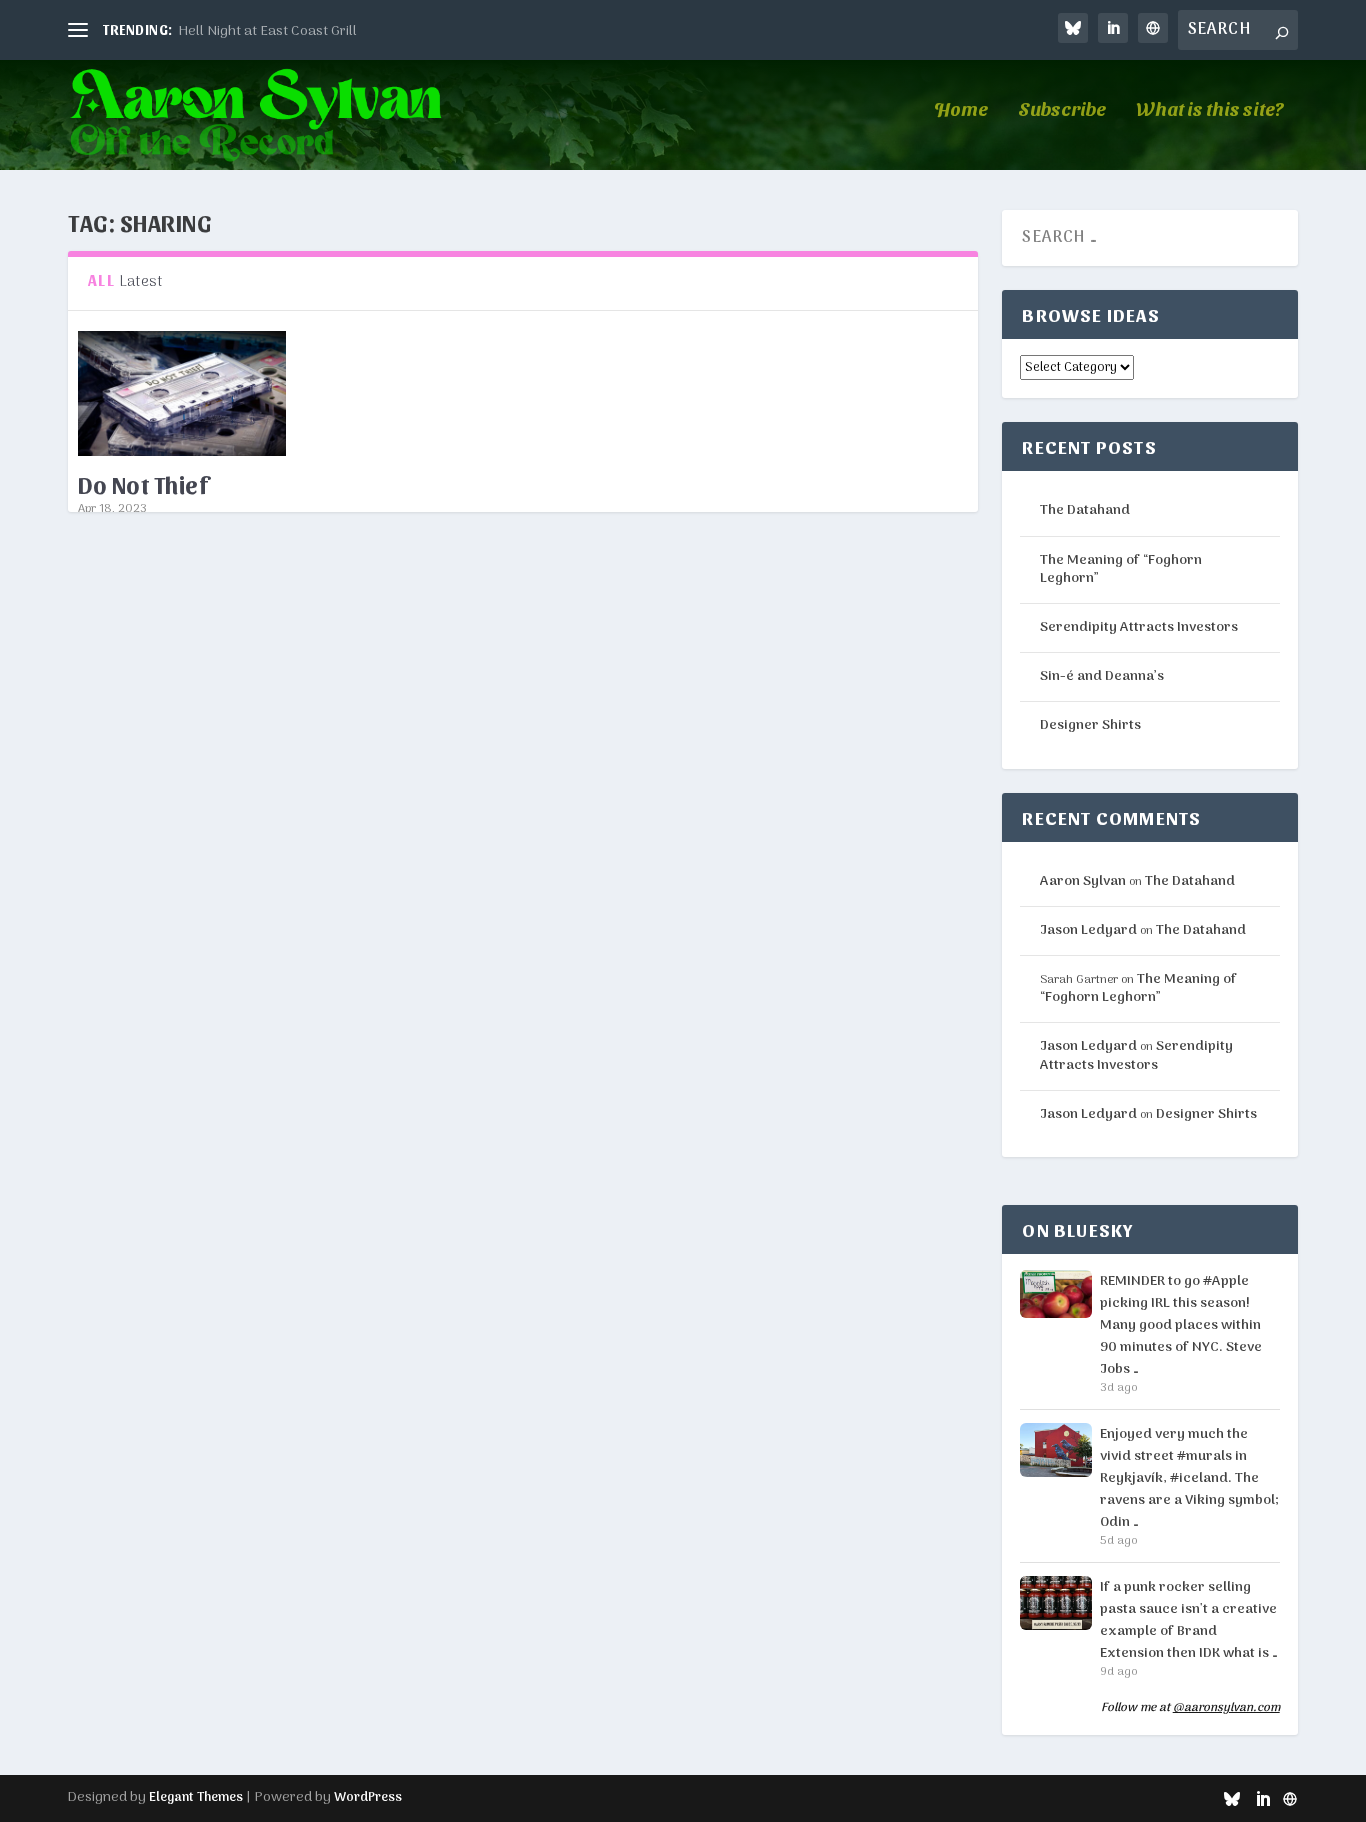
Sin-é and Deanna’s (1102, 676)
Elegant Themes (196, 1797)
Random (342, 980)
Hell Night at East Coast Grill (267, 31)
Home (961, 109)
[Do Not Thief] (182, 393)
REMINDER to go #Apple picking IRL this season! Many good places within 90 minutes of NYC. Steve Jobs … (1181, 1325)
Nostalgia (288, 980)
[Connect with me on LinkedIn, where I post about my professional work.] (1113, 28)
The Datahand (1085, 510)
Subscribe (1062, 109)
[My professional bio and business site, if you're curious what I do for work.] (1153, 28)
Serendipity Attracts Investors (1139, 627)
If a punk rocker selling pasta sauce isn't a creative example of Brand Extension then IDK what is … (1189, 1620)
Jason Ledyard (1088, 930)
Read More (140, 1061)
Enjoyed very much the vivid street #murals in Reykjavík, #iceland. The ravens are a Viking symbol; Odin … (1189, 1478)
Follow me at (1190, 1709)
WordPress (368, 1797)
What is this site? (1209, 109)
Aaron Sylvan (140, 980)
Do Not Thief (143, 484)
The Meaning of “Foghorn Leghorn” (1121, 569)
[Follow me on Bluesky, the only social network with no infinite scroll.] (1073, 28)
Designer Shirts (1090, 725)
